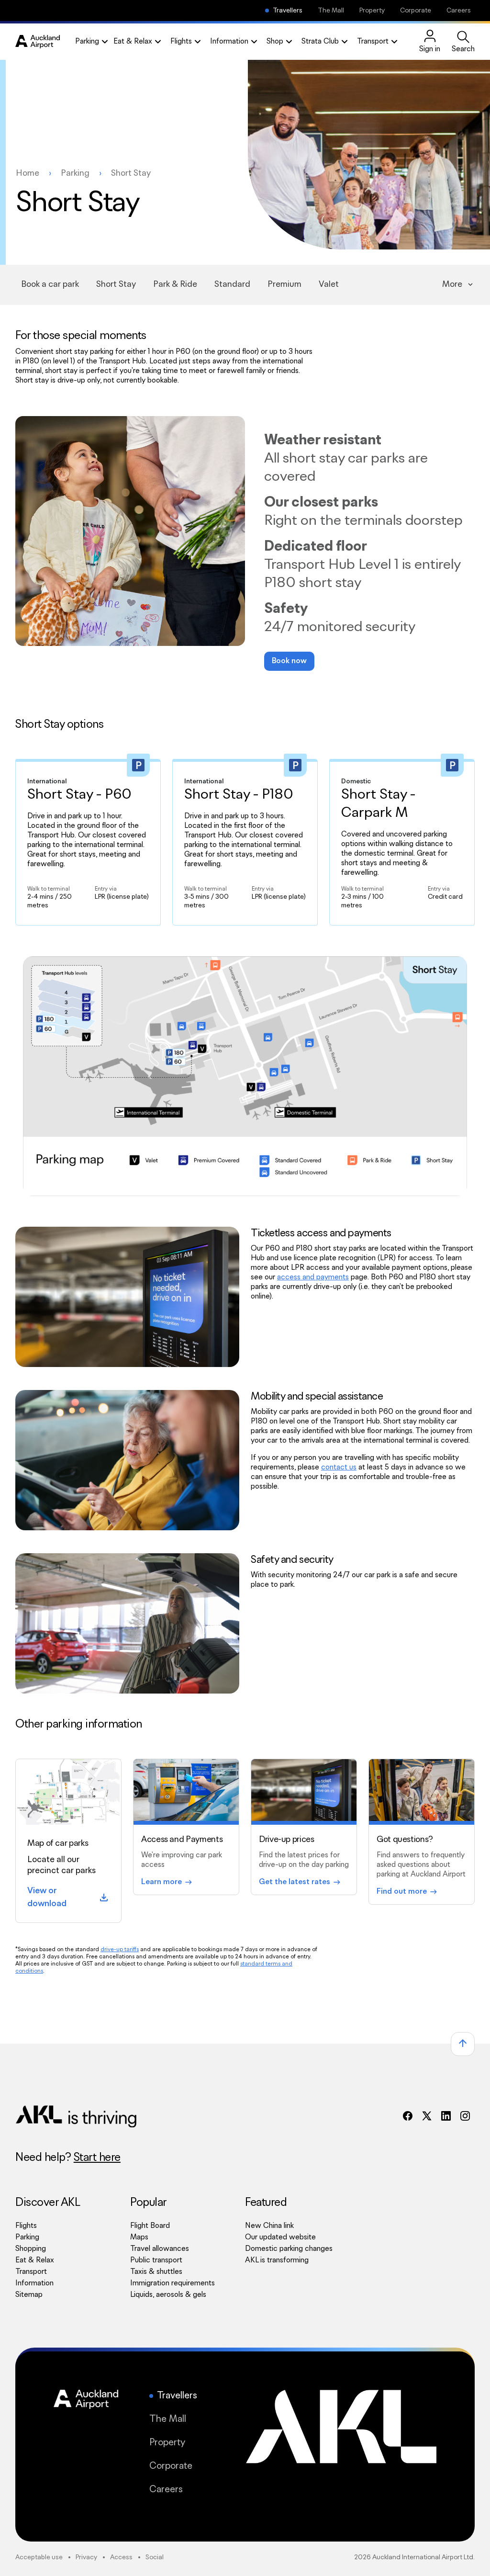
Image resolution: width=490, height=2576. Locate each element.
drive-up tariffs (120, 1949)
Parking (27, 2237)
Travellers (288, 11)
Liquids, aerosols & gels (168, 2295)
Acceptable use (39, 2557)
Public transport (156, 2260)
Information (34, 2283)
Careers (459, 11)
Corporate (416, 11)
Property (372, 11)
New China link (289, 2226)
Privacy (86, 2557)
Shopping (31, 2249)
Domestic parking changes (289, 2249)
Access (121, 2557)
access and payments (313, 1277)
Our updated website (280, 2237)
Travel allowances (160, 2249)
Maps (139, 2237)
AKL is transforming (289, 2260)
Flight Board (150, 2226)
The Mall (331, 11)
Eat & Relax (35, 2260)
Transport (31, 2272)
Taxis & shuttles (156, 2272)
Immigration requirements (173, 2283)
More (452, 284)
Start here (97, 2158)
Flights (26, 2226)
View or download (68, 1897)
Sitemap (29, 2295)
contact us (339, 1467)
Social (155, 2557)
